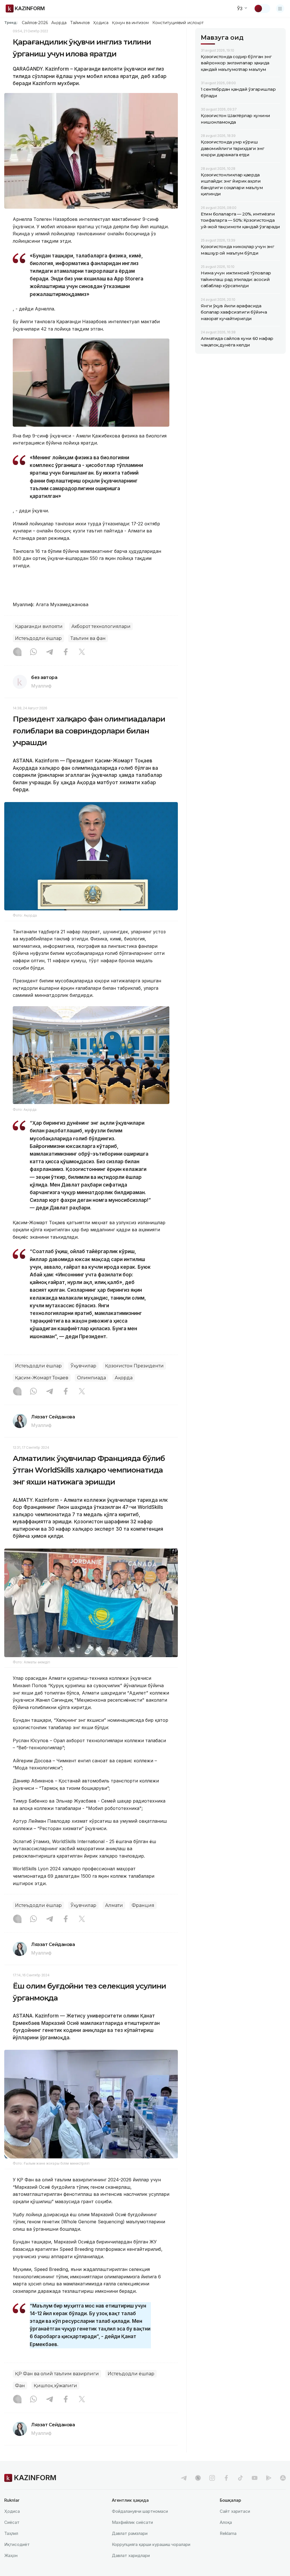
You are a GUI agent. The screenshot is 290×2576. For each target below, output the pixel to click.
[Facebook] (66, 652)
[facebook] (226, 2478)
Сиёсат (12, 2522)
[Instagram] (17, 652)
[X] (82, 652)
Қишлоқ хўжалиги (55, 2386)
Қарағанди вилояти (39, 626)
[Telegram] (50, 652)
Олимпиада (91, 1378)
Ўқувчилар (83, 1366)
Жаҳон (11, 2555)
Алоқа (226, 2522)
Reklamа (228, 2533)
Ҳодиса (101, 23)
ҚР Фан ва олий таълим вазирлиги (57, 2374)
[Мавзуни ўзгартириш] (262, 9)
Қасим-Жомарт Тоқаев (42, 1378)
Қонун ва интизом (130, 23)
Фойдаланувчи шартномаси (140, 2511)
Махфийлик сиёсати (132, 2522)
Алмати (114, 1905)
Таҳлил (11, 2533)
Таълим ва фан (88, 638)
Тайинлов (80, 23)
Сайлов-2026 (35, 23)
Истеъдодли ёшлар (38, 638)
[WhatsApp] (33, 652)
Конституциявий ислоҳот (178, 23)
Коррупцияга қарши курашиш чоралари (151, 2544)
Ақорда (59, 23)
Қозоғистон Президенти (134, 1366)
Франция (143, 1905)
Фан (20, 2386)
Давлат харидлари (131, 2555)
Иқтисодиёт (17, 2544)
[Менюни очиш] (280, 9)
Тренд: (11, 22)
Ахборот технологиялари (101, 626)
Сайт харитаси (235, 2511)
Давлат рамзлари (130, 2533)
